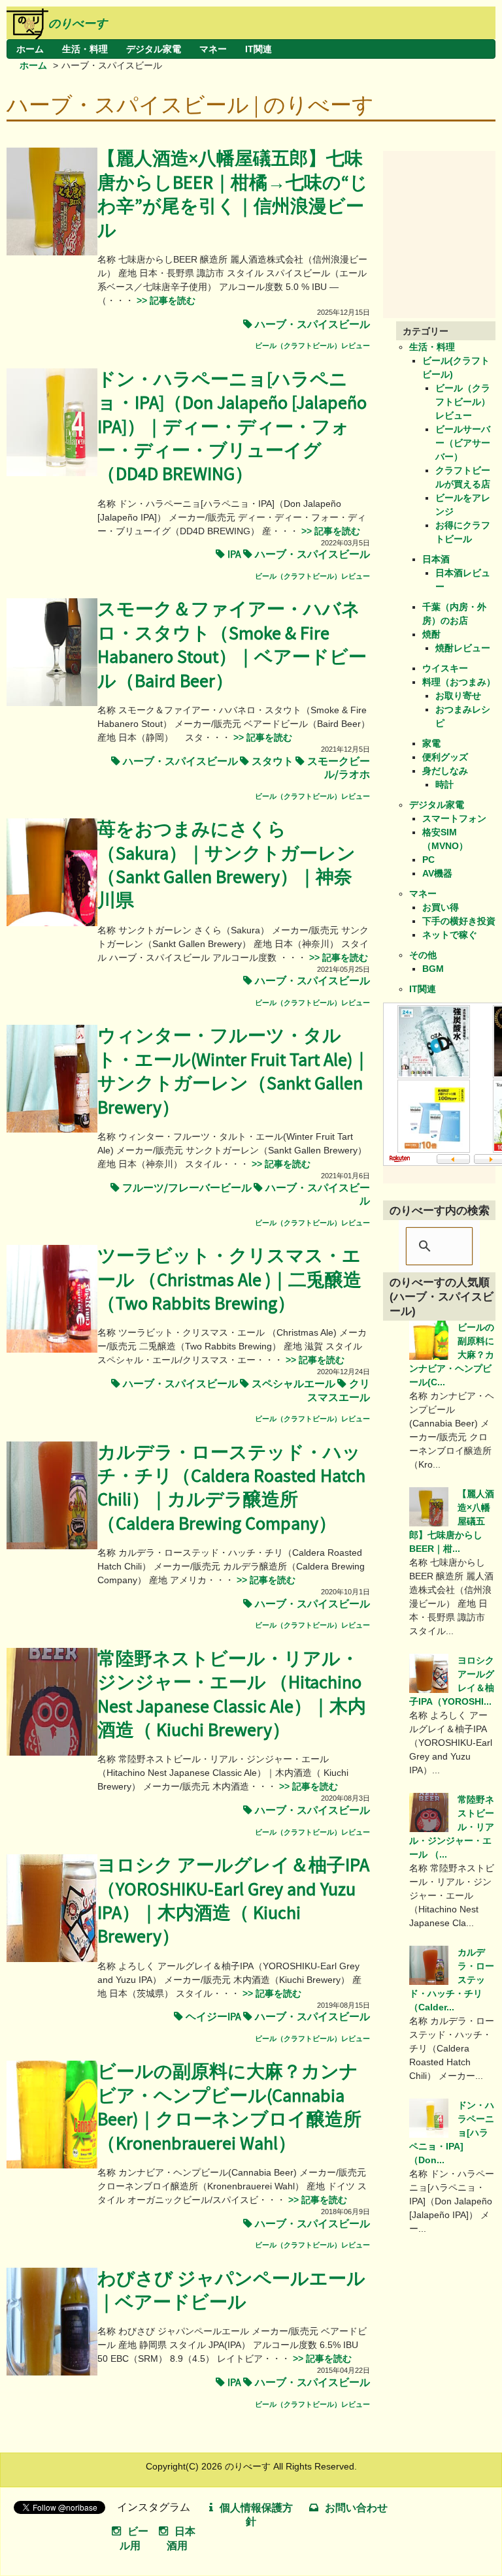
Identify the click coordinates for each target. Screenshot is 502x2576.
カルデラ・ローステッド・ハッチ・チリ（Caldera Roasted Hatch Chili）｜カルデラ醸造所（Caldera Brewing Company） (231, 1489)
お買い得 (441, 907)
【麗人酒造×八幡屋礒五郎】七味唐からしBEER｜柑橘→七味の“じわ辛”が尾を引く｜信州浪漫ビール (233, 195)
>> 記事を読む (165, 300)
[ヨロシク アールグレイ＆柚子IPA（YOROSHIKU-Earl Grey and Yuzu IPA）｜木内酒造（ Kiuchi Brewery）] (52, 1959)
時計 (444, 784)
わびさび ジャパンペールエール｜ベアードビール (231, 2291)
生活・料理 (85, 49)
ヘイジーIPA (213, 2017)
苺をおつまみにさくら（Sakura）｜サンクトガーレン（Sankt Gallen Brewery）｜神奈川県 (226, 865)
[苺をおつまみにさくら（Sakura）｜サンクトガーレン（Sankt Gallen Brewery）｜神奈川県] (52, 923)
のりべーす (78, 24)
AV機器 (437, 873)
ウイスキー (445, 668)
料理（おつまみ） (459, 682)
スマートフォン (454, 818)
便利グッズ (445, 757)
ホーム (30, 49)
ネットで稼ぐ (450, 935)
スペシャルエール (293, 1384)
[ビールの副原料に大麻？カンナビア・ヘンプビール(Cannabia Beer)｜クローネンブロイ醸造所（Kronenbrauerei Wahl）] (52, 2165)
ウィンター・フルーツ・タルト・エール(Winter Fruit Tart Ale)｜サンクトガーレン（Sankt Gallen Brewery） (234, 1072)
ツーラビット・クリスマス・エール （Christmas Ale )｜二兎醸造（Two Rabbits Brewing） (229, 1280)
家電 (431, 743)
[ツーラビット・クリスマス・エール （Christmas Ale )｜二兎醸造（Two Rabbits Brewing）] (52, 1349)
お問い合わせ (356, 2508)
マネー (213, 49)
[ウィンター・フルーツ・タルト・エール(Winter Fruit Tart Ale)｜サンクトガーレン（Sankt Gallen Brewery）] (52, 1129)
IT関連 (259, 49)
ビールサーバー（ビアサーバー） (463, 443)
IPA (234, 555)
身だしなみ (445, 771)
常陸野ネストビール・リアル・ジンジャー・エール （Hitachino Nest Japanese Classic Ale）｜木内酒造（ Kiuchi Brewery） (232, 1695)
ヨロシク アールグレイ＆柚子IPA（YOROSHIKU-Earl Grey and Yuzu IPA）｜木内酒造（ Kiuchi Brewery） (233, 1901)
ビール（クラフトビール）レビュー (312, 346)
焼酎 (431, 634)
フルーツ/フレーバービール (187, 1188)
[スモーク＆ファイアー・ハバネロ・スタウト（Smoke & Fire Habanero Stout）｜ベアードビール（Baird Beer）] (52, 703)
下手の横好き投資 (459, 921)
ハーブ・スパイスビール (312, 325)
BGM (433, 969)
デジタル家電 (154, 49)
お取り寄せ (458, 696)
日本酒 (436, 559)
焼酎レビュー (463, 648)
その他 (423, 955)
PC (428, 860)
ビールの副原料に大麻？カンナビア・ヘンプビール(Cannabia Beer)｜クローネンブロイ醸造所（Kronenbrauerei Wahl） (229, 2108)
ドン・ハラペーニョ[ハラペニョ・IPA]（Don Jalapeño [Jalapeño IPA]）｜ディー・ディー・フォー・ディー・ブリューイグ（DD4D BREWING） (232, 427)
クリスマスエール (339, 1391)
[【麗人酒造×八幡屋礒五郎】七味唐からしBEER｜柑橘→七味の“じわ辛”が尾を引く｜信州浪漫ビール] (52, 252)
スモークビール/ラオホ (339, 768)
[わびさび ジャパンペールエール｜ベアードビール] (52, 2372)
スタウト (273, 762)
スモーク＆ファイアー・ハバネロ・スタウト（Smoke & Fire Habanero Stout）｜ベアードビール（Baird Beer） (232, 645)
